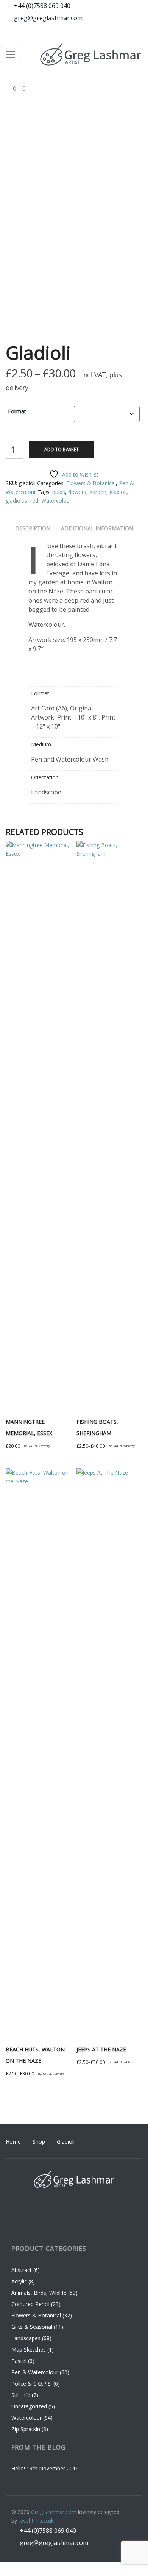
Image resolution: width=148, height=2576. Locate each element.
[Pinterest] (121, 31)
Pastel (19, 2361)
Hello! (18, 2468)
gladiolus (16, 501)
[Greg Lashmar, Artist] (91, 55)
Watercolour (56, 501)
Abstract (22, 2270)
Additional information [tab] (97, 528)
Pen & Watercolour (35, 2372)
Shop (39, 2142)
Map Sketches (29, 2349)
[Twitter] (136, 31)
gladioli (118, 492)
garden (98, 492)
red (34, 501)
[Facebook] (93, 31)
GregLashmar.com (54, 2512)
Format (17, 411)
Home (13, 2142)
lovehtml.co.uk (36, 2521)
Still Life (21, 2395)
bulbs (59, 492)
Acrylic (19, 2281)
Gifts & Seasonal (32, 2327)
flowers (77, 492)
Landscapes (26, 2338)
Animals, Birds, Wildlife (39, 2293)
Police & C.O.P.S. (32, 2384)
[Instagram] (107, 31)
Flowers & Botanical (91, 483)
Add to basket (62, 449)
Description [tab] (33, 528)
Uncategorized (29, 2406)
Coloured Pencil (30, 2304)
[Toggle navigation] (11, 55)
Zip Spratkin (26, 2429)
